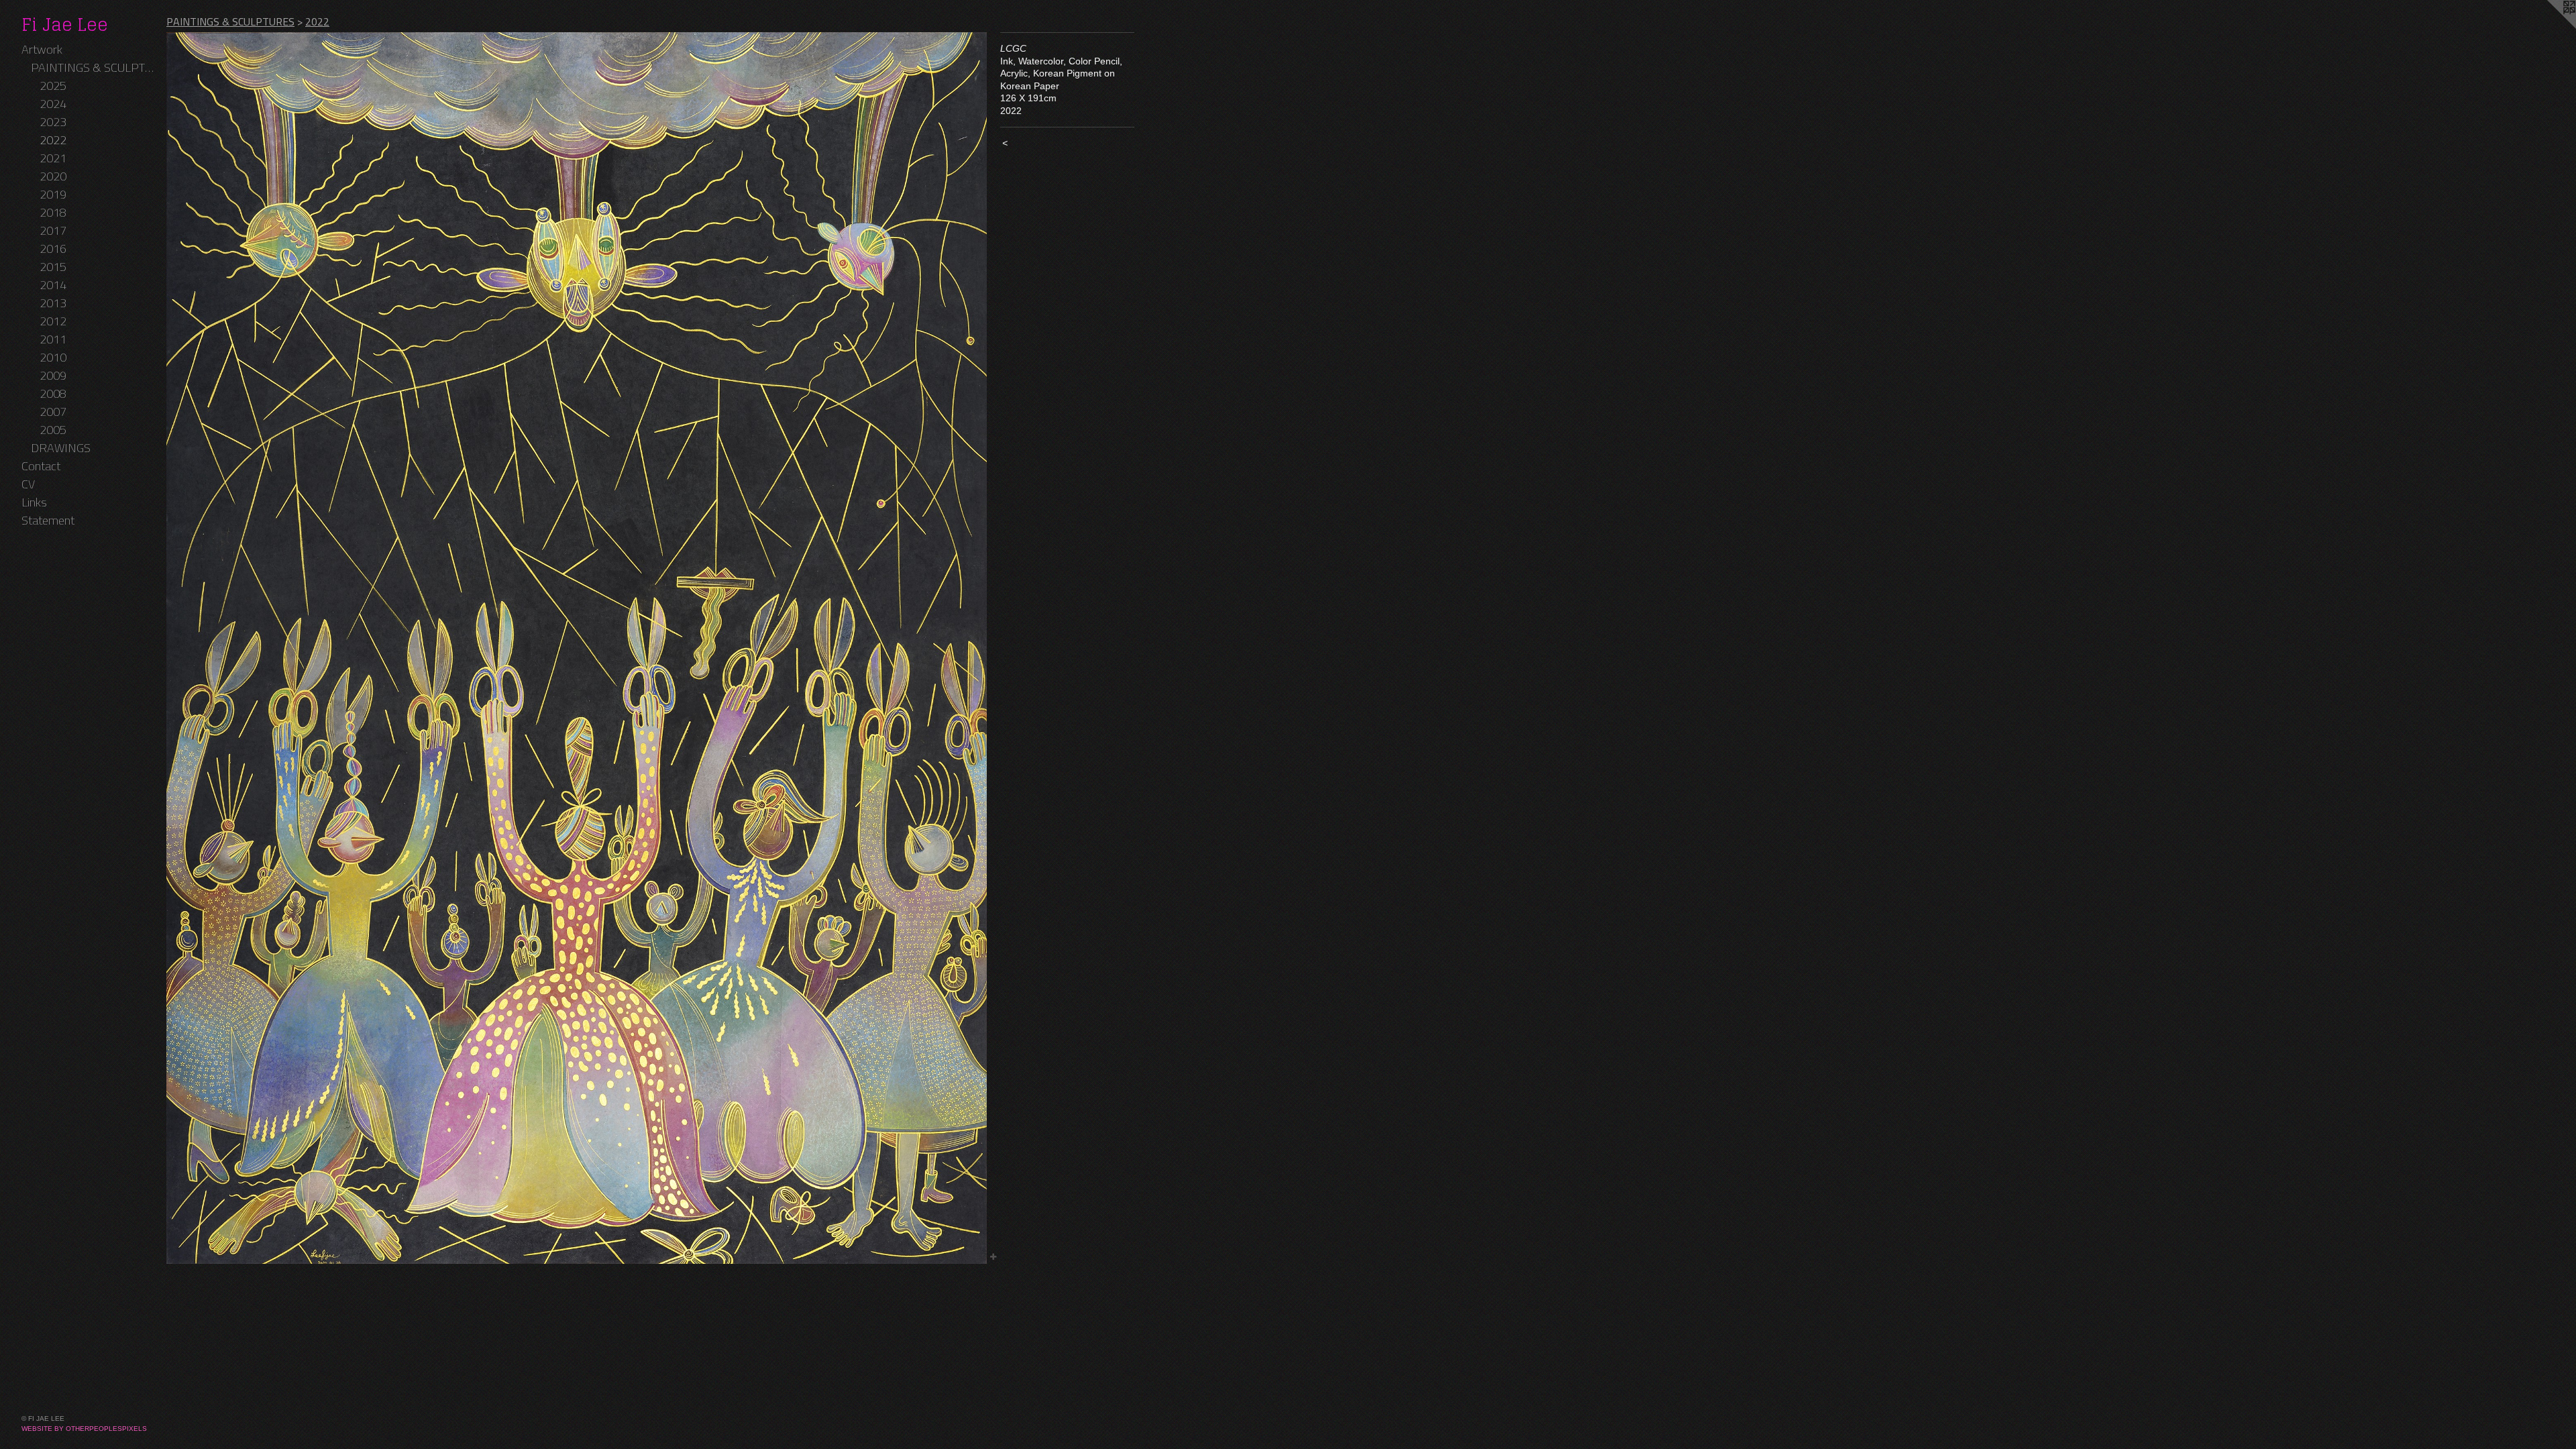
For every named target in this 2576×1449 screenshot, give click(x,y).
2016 (53, 249)
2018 (53, 212)
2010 (53, 357)
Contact (41, 466)
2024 (53, 104)
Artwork (42, 49)
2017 (53, 230)
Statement (48, 520)
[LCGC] (577, 648)
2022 (53, 140)
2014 (53, 285)
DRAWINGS (61, 448)
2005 (53, 430)
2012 (53, 321)
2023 (53, 122)
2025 (53, 86)
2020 (53, 176)
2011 (53, 339)
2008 (53, 393)
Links (34, 502)
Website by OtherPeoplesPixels (84, 1429)
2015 (53, 267)
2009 (53, 375)
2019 (53, 194)
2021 (53, 158)
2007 (53, 412)
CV (28, 484)
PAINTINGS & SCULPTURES (94, 67)
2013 (53, 303)
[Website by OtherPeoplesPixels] (2549, 27)
